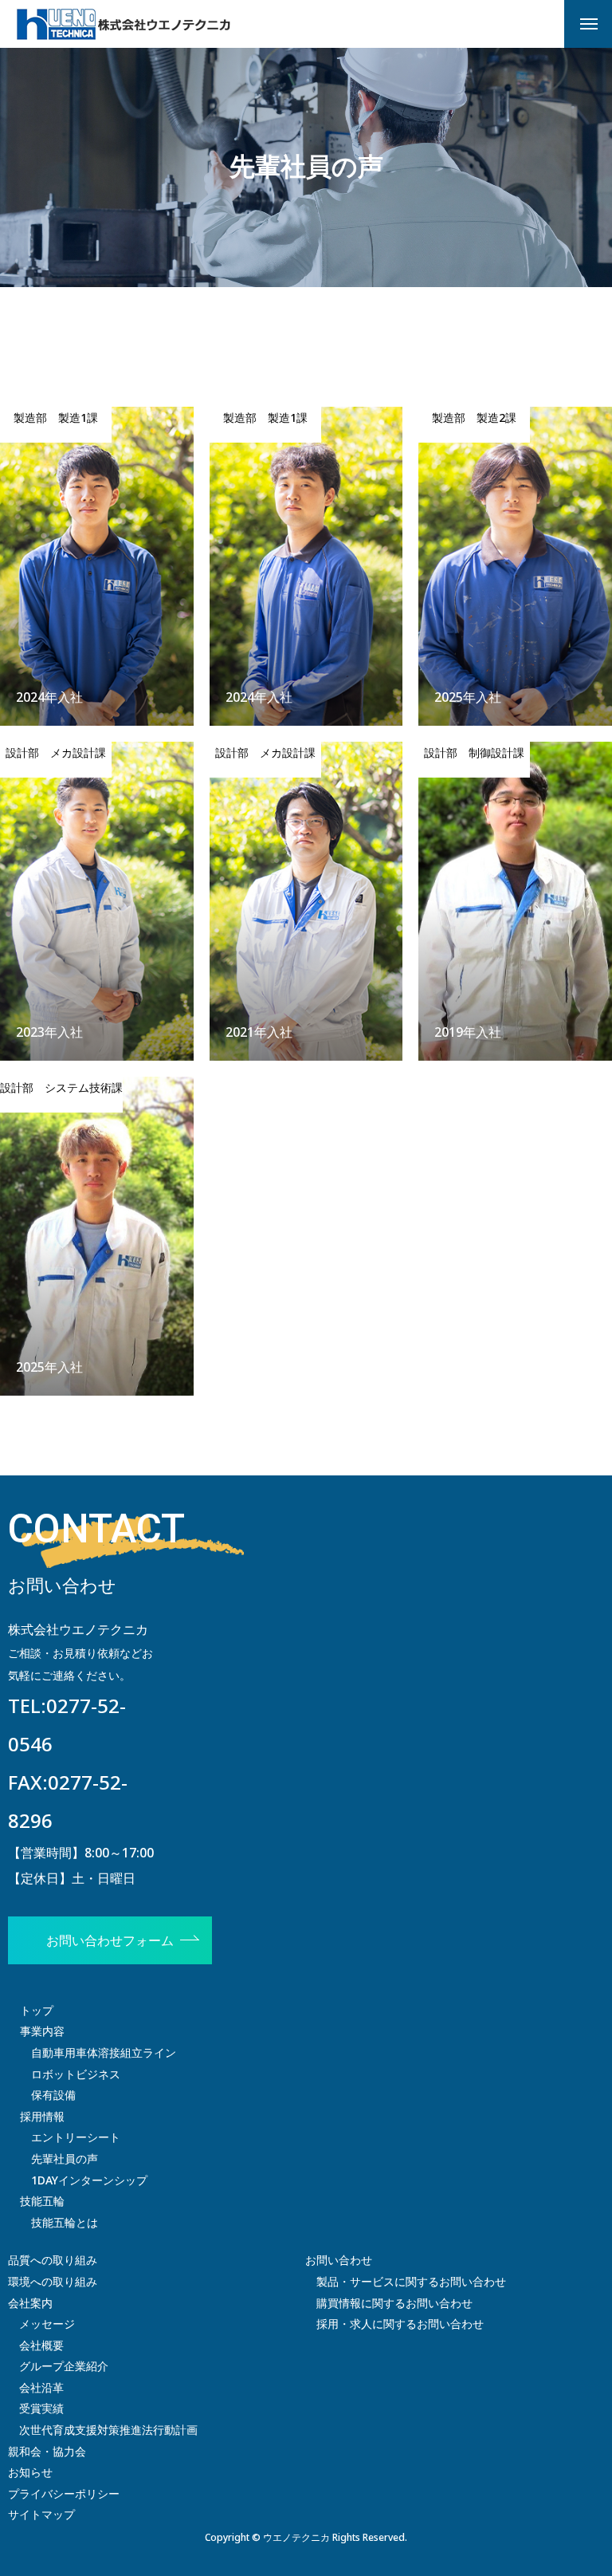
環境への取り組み (53, 2281)
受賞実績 (41, 2408)
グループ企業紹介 (64, 2366)
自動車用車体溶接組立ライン (104, 2052)
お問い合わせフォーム (110, 1940)
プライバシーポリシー (64, 2493)
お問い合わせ (339, 2260)
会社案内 (30, 2303)
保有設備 (53, 2095)
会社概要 (41, 2345)
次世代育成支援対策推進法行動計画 (108, 2430)
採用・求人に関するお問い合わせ (400, 2324)
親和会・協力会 (47, 2451)
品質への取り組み (53, 2260)
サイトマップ (41, 2514)
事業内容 (42, 2031)
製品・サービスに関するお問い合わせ (411, 2281)
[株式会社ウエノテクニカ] (124, 24)
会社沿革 (41, 2387)
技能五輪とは (65, 2222)
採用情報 (42, 2116)
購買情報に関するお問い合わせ (394, 2303)
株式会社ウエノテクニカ (78, 1629)
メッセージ (47, 2324)
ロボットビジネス (76, 2074)
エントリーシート (76, 2137)
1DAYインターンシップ (89, 2180)
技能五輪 (42, 2201)
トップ (37, 2010)
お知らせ (30, 2472)
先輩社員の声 (65, 2158)
